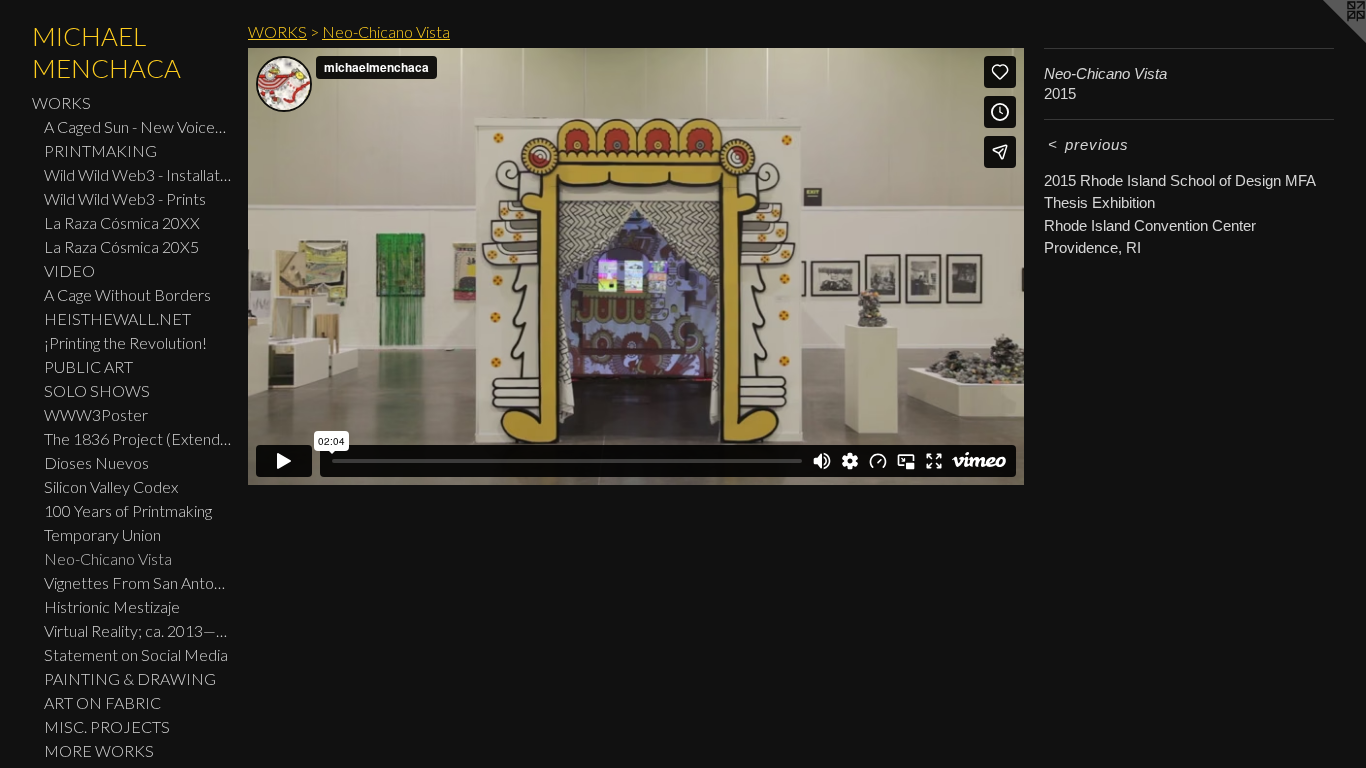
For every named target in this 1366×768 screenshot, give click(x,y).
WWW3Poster (96, 414)
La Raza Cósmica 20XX (122, 222)
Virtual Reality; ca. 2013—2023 (138, 630)
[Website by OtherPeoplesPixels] (1326, 40)
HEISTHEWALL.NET (117, 318)
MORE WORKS (99, 750)
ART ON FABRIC (102, 702)
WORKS (61, 102)
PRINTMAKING (100, 150)
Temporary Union (102, 534)
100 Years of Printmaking (128, 510)
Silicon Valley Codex (111, 486)
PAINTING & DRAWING (130, 678)
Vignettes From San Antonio (138, 582)
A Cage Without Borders (127, 294)
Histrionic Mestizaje (112, 606)
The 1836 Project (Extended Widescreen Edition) (138, 438)
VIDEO (69, 270)
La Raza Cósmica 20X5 (121, 246)
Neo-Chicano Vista (108, 558)
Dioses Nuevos (96, 462)
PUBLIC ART (88, 366)
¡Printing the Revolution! (125, 342)
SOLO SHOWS (97, 390)
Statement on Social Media (136, 654)
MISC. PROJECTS (107, 726)
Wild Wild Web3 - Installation (138, 174)
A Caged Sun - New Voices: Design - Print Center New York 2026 (138, 126)
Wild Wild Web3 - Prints (125, 198)
